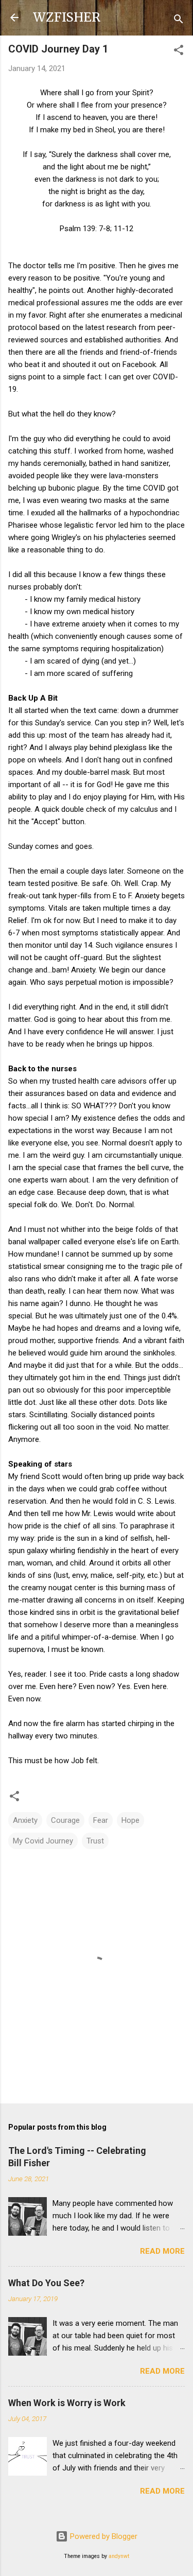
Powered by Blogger (103, 2536)
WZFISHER (67, 17)
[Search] (179, 21)
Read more (162, 2251)
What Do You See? (46, 2283)
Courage (65, 1820)
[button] (179, 52)
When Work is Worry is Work (67, 2403)
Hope (130, 1820)
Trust (95, 1841)
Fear (101, 1820)
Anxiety (25, 1820)
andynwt (119, 2556)
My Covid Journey (43, 1841)
